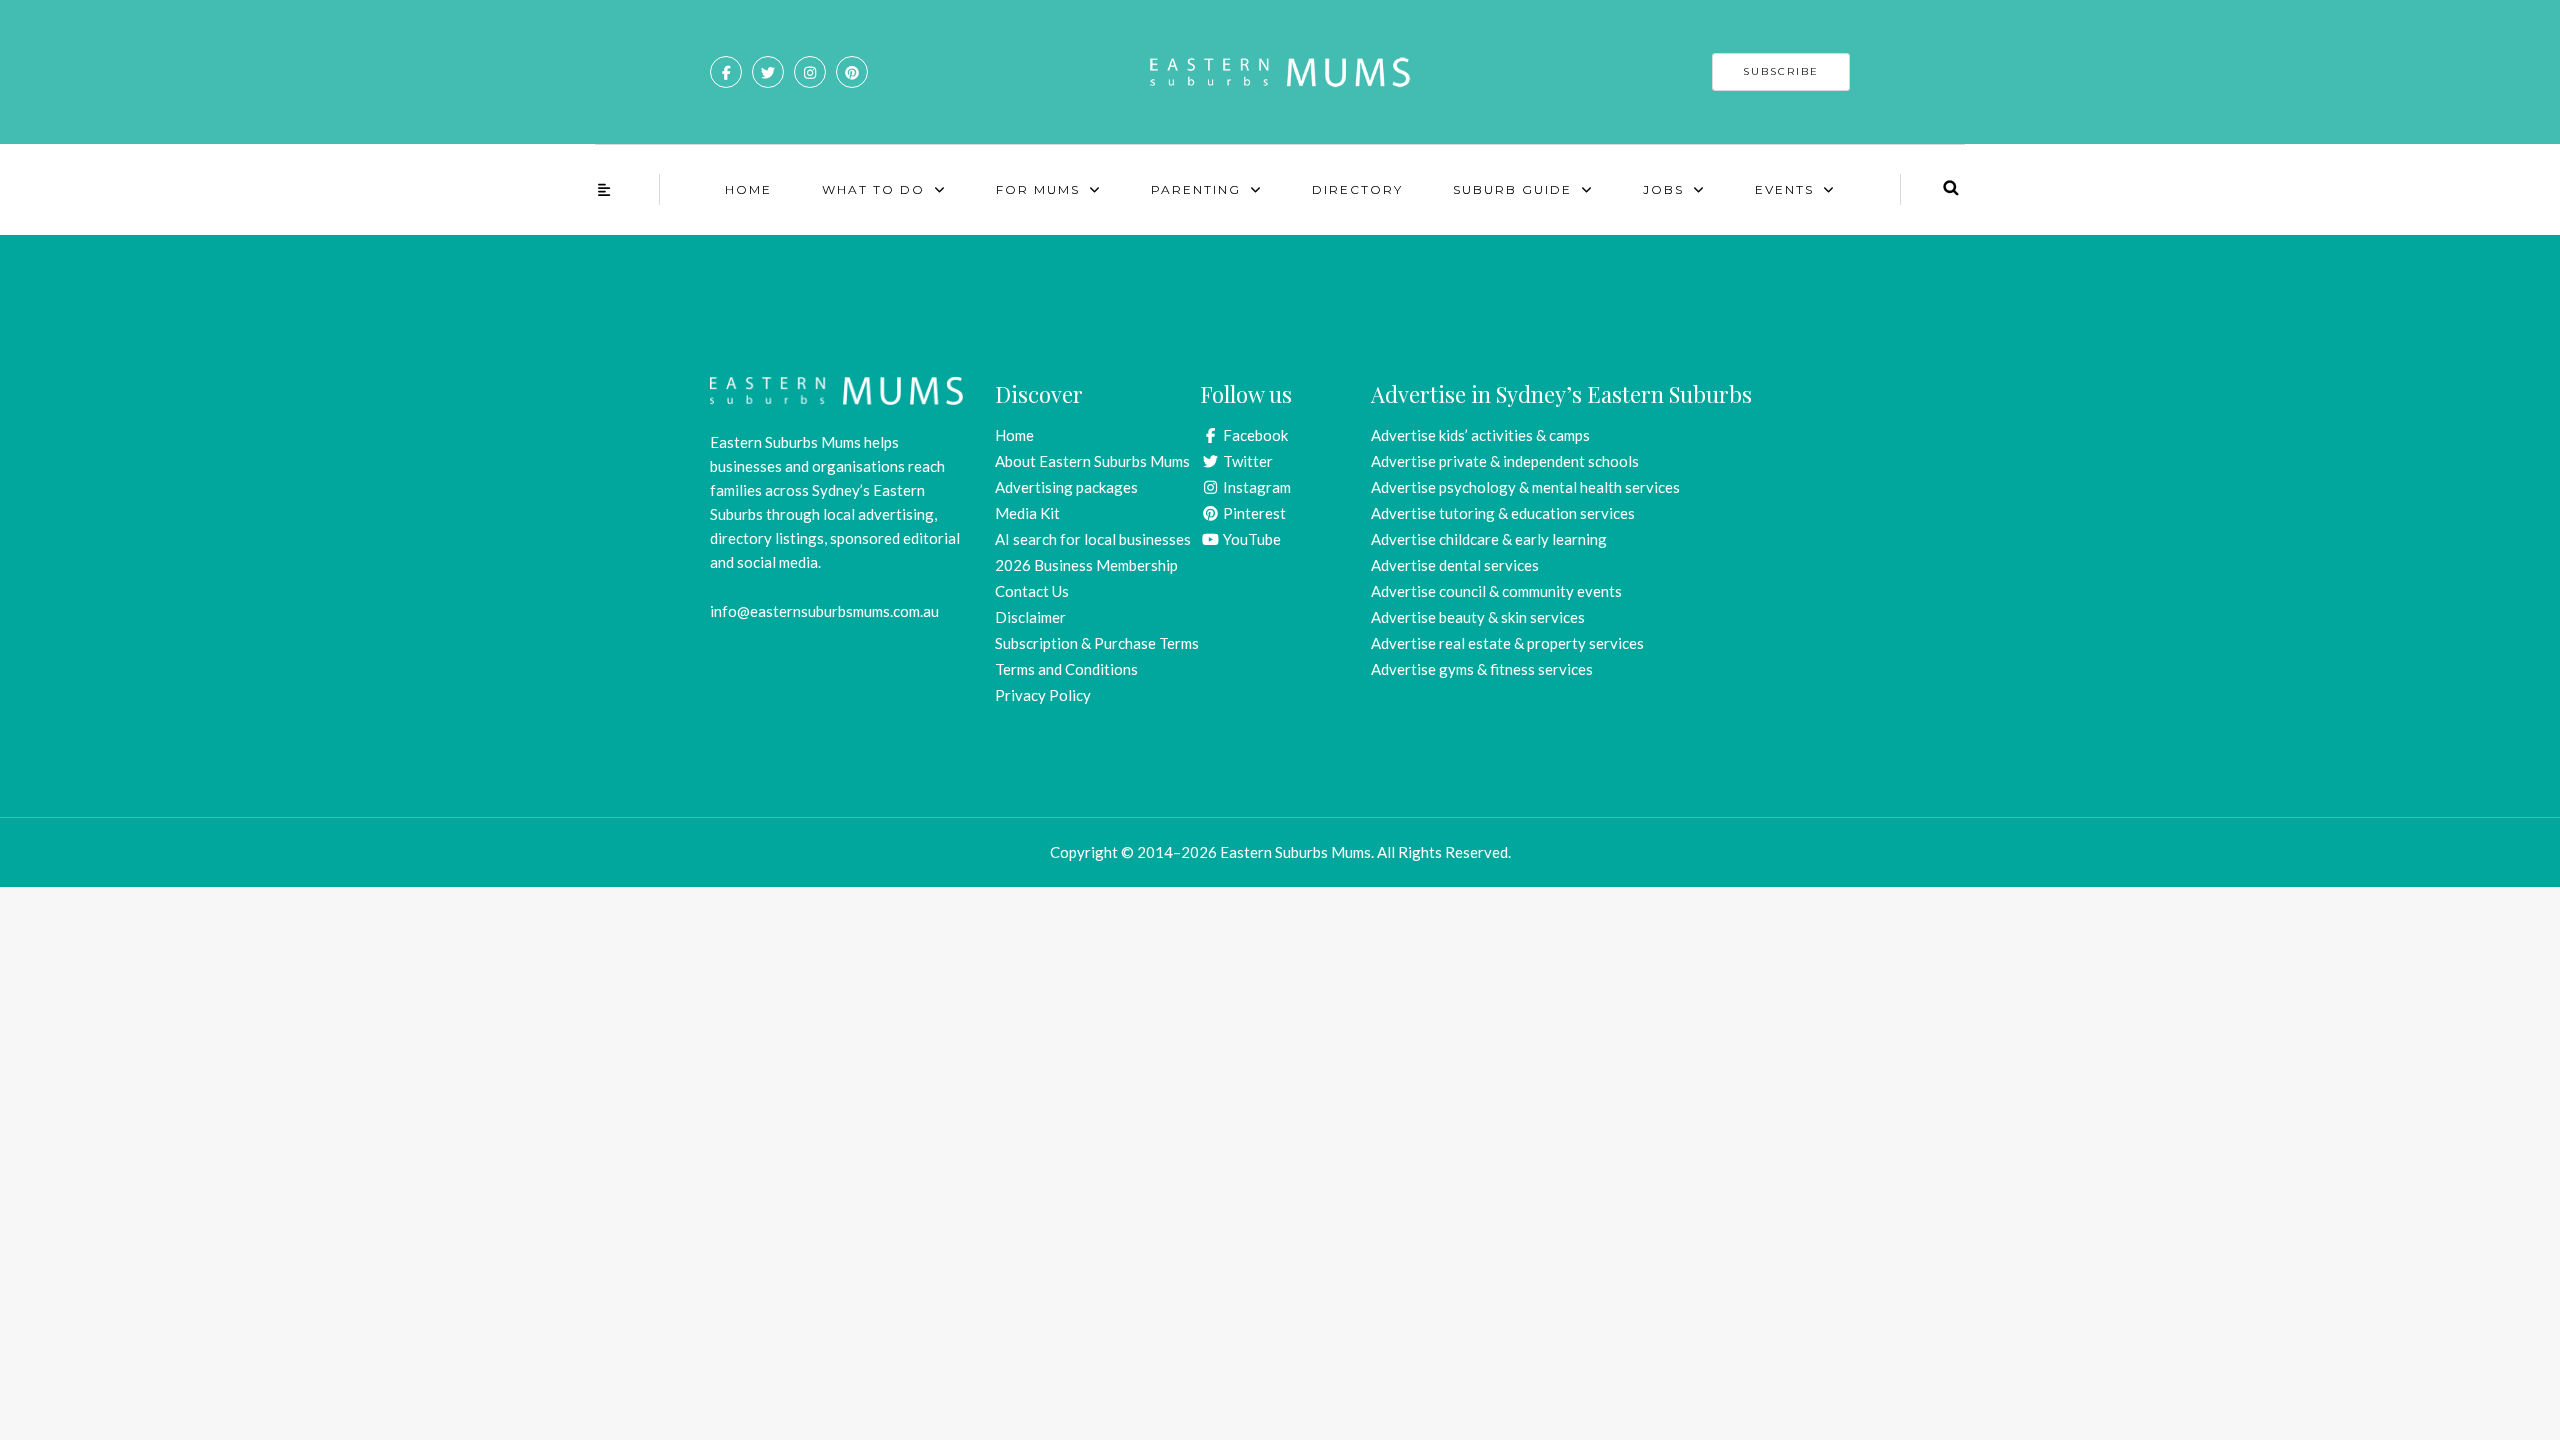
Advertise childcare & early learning (1489, 539)
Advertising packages (1066, 487)
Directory (1357, 189)
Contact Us (1032, 591)
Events (1784, 189)
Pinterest (1253, 513)
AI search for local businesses (1093, 539)
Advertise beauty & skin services (1478, 617)
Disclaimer (1030, 617)
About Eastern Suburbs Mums (1092, 461)
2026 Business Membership (1086, 565)
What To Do (873, 189)
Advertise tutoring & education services (1503, 513)
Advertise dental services (1455, 565)
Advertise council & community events (1496, 591)
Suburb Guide (1512, 189)
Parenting (1196, 189)
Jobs (1663, 189)
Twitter (1246, 461)
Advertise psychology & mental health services (1525, 487)
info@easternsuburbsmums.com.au (824, 611)
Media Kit (1027, 513)
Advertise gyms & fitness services (1482, 669)
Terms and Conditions (1066, 669)
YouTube (1250, 539)
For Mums (1038, 189)
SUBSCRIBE (1781, 71)
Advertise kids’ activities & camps (1480, 435)
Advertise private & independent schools (1505, 461)
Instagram (1255, 487)
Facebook (1254, 435)
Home (748, 189)
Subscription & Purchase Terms (1097, 643)
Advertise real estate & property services (1507, 643)
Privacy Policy (1043, 695)
